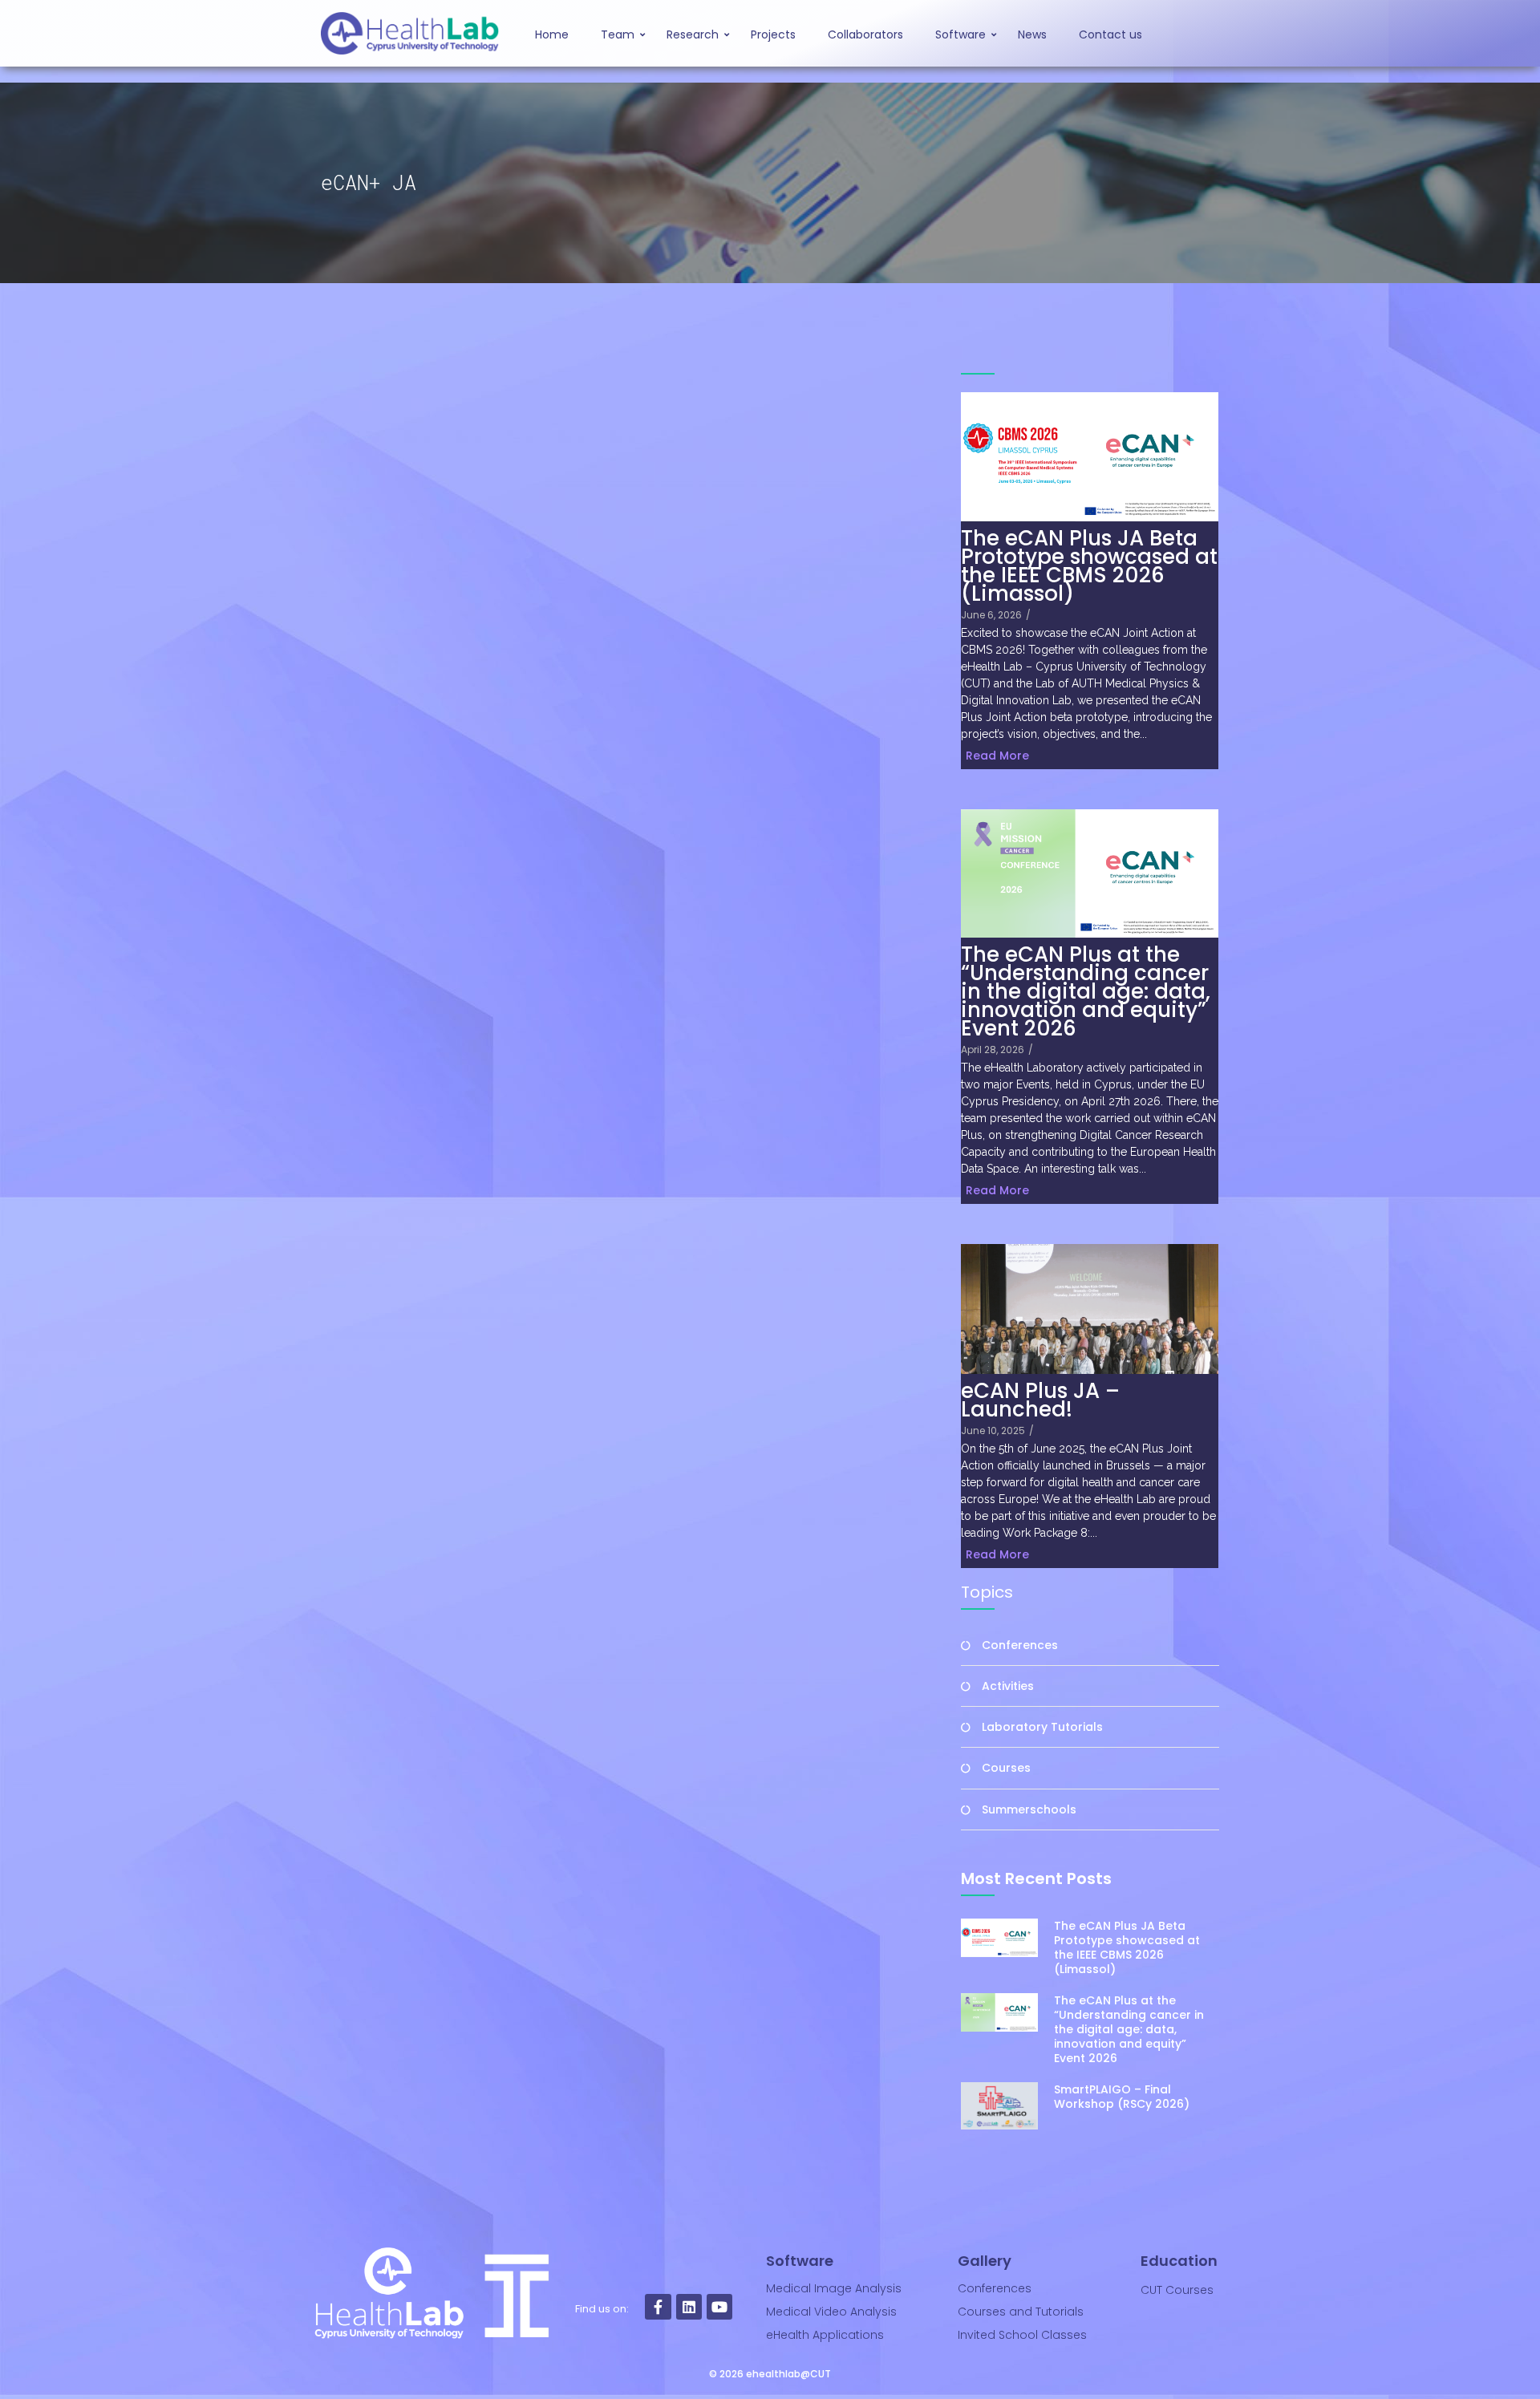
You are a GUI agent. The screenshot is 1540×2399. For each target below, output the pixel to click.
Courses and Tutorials (1021, 2312)
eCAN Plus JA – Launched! (1040, 1400)
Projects (773, 34)
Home (552, 34)
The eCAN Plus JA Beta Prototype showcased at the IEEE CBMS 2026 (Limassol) (1089, 566)
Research (693, 34)
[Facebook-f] (658, 2307)
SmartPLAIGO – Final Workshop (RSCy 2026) (1122, 2097)
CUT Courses (1177, 2290)
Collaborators (865, 34)
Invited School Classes (1022, 2335)
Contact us (1110, 34)
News (1032, 34)
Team (618, 34)
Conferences (995, 2288)
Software (960, 34)
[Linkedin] (689, 2307)
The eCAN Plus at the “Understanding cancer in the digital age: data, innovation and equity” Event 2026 (1086, 992)
